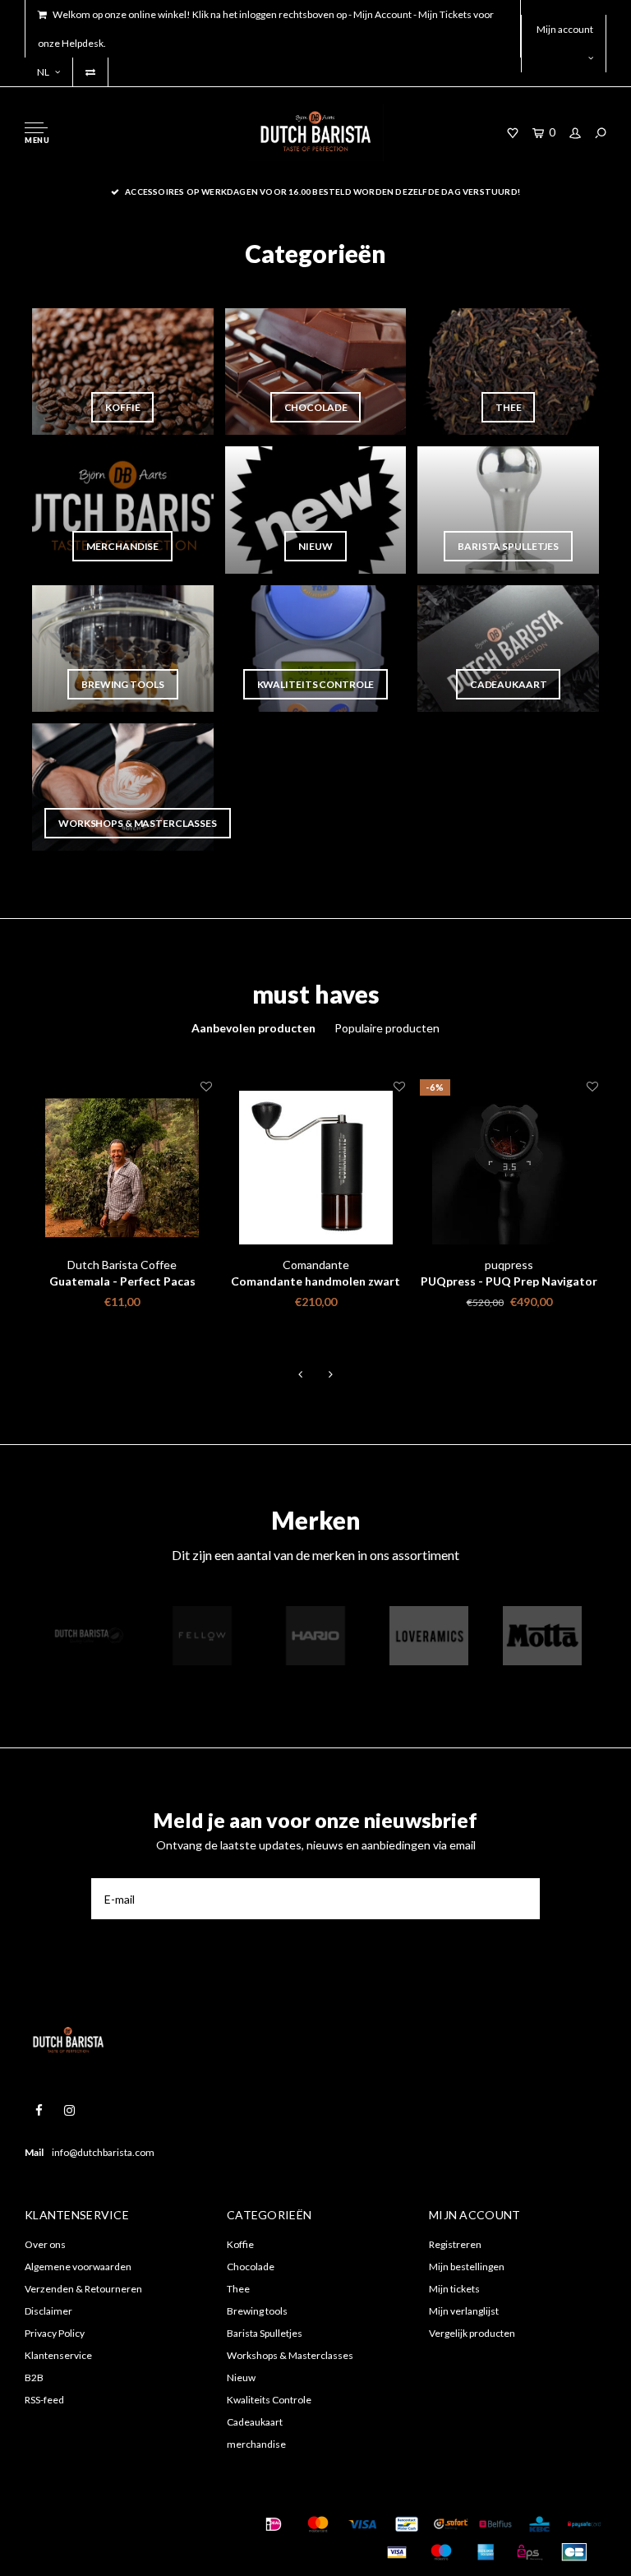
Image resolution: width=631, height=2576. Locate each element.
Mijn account (565, 29)
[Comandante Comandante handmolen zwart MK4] (316, 1168)
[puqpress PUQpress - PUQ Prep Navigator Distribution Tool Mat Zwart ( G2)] (509, 1168)
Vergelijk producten (472, 2333)
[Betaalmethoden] (274, 2524)
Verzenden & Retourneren (83, 2289)
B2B (34, 2377)
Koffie (240, 2244)
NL (43, 72)
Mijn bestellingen (467, 2267)
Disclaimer (48, 2311)
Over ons (45, 2244)
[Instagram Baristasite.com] (69, 2110)
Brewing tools (257, 2311)
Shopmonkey (63, 2544)
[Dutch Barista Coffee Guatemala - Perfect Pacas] (122, 1168)
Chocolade (251, 2267)
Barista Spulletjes (265, 2333)
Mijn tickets (454, 2289)
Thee (238, 2289)
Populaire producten (387, 1028)
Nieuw (241, 2377)
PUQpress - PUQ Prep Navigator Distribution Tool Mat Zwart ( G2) (509, 1282)
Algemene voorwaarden (78, 2267)
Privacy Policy (55, 2333)
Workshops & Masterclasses (290, 2355)
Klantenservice (58, 2355)
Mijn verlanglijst (464, 2311)
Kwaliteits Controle (269, 2400)
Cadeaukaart (255, 2422)
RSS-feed (44, 2400)
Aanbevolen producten (253, 1028)
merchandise (256, 2444)
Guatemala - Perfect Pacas (122, 1281)
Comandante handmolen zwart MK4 (315, 1282)
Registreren (455, 2244)
